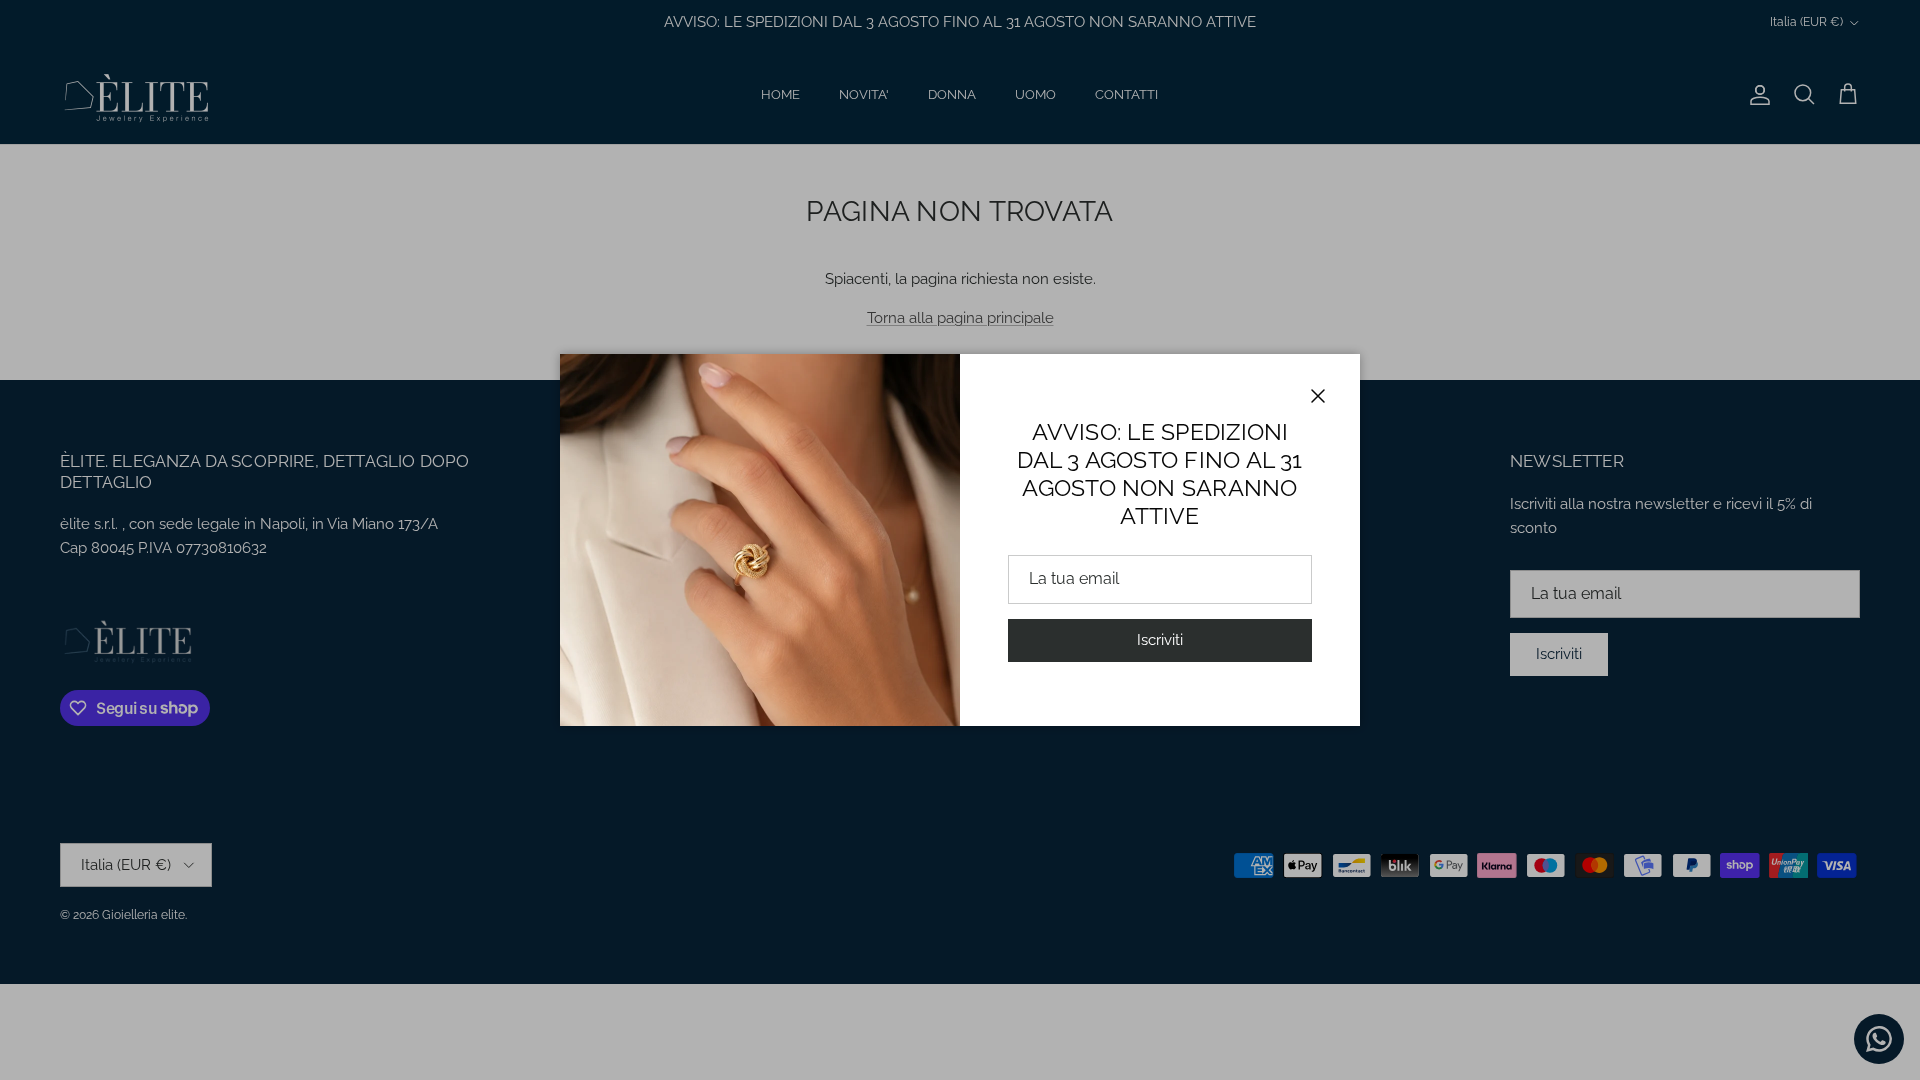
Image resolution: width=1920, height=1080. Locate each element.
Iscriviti (1160, 640)
